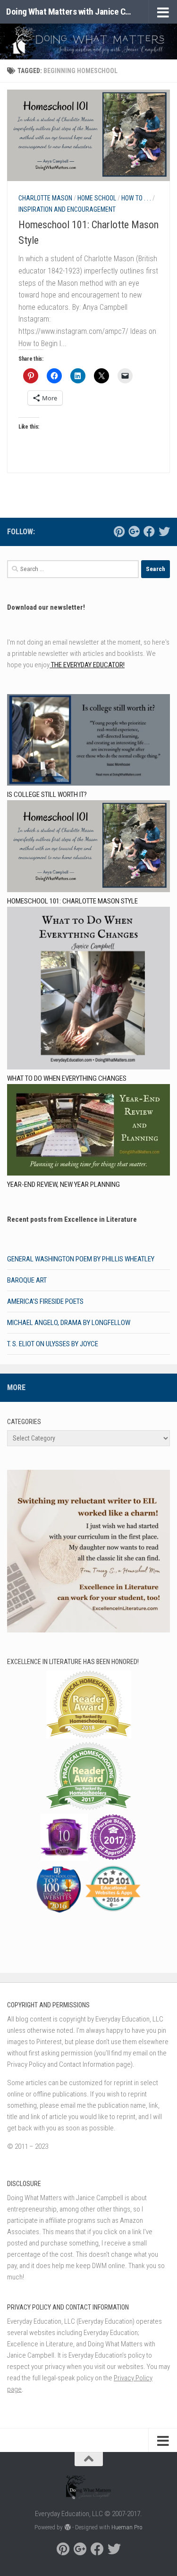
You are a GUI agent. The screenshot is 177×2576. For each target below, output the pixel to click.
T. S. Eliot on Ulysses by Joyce (53, 1344)
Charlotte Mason (45, 198)
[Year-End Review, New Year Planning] (88, 1131)
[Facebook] (149, 531)
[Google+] (134, 531)
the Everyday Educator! (87, 665)
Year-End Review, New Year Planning (63, 1184)
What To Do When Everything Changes (67, 1078)
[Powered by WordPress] (67, 2527)
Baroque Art (27, 1280)
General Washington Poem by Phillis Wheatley (81, 1259)
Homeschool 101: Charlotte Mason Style (72, 901)
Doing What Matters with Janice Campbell (70, 12)
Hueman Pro (127, 2527)
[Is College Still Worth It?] (88, 741)
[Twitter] (164, 531)
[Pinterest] (119, 531)
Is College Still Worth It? (47, 795)
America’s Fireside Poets (45, 1301)
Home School (97, 198)
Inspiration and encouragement (67, 209)
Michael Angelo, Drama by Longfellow (69, 1323)
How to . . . (136, 198)
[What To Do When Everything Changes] (88, 990)
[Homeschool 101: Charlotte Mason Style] (88, 848)
